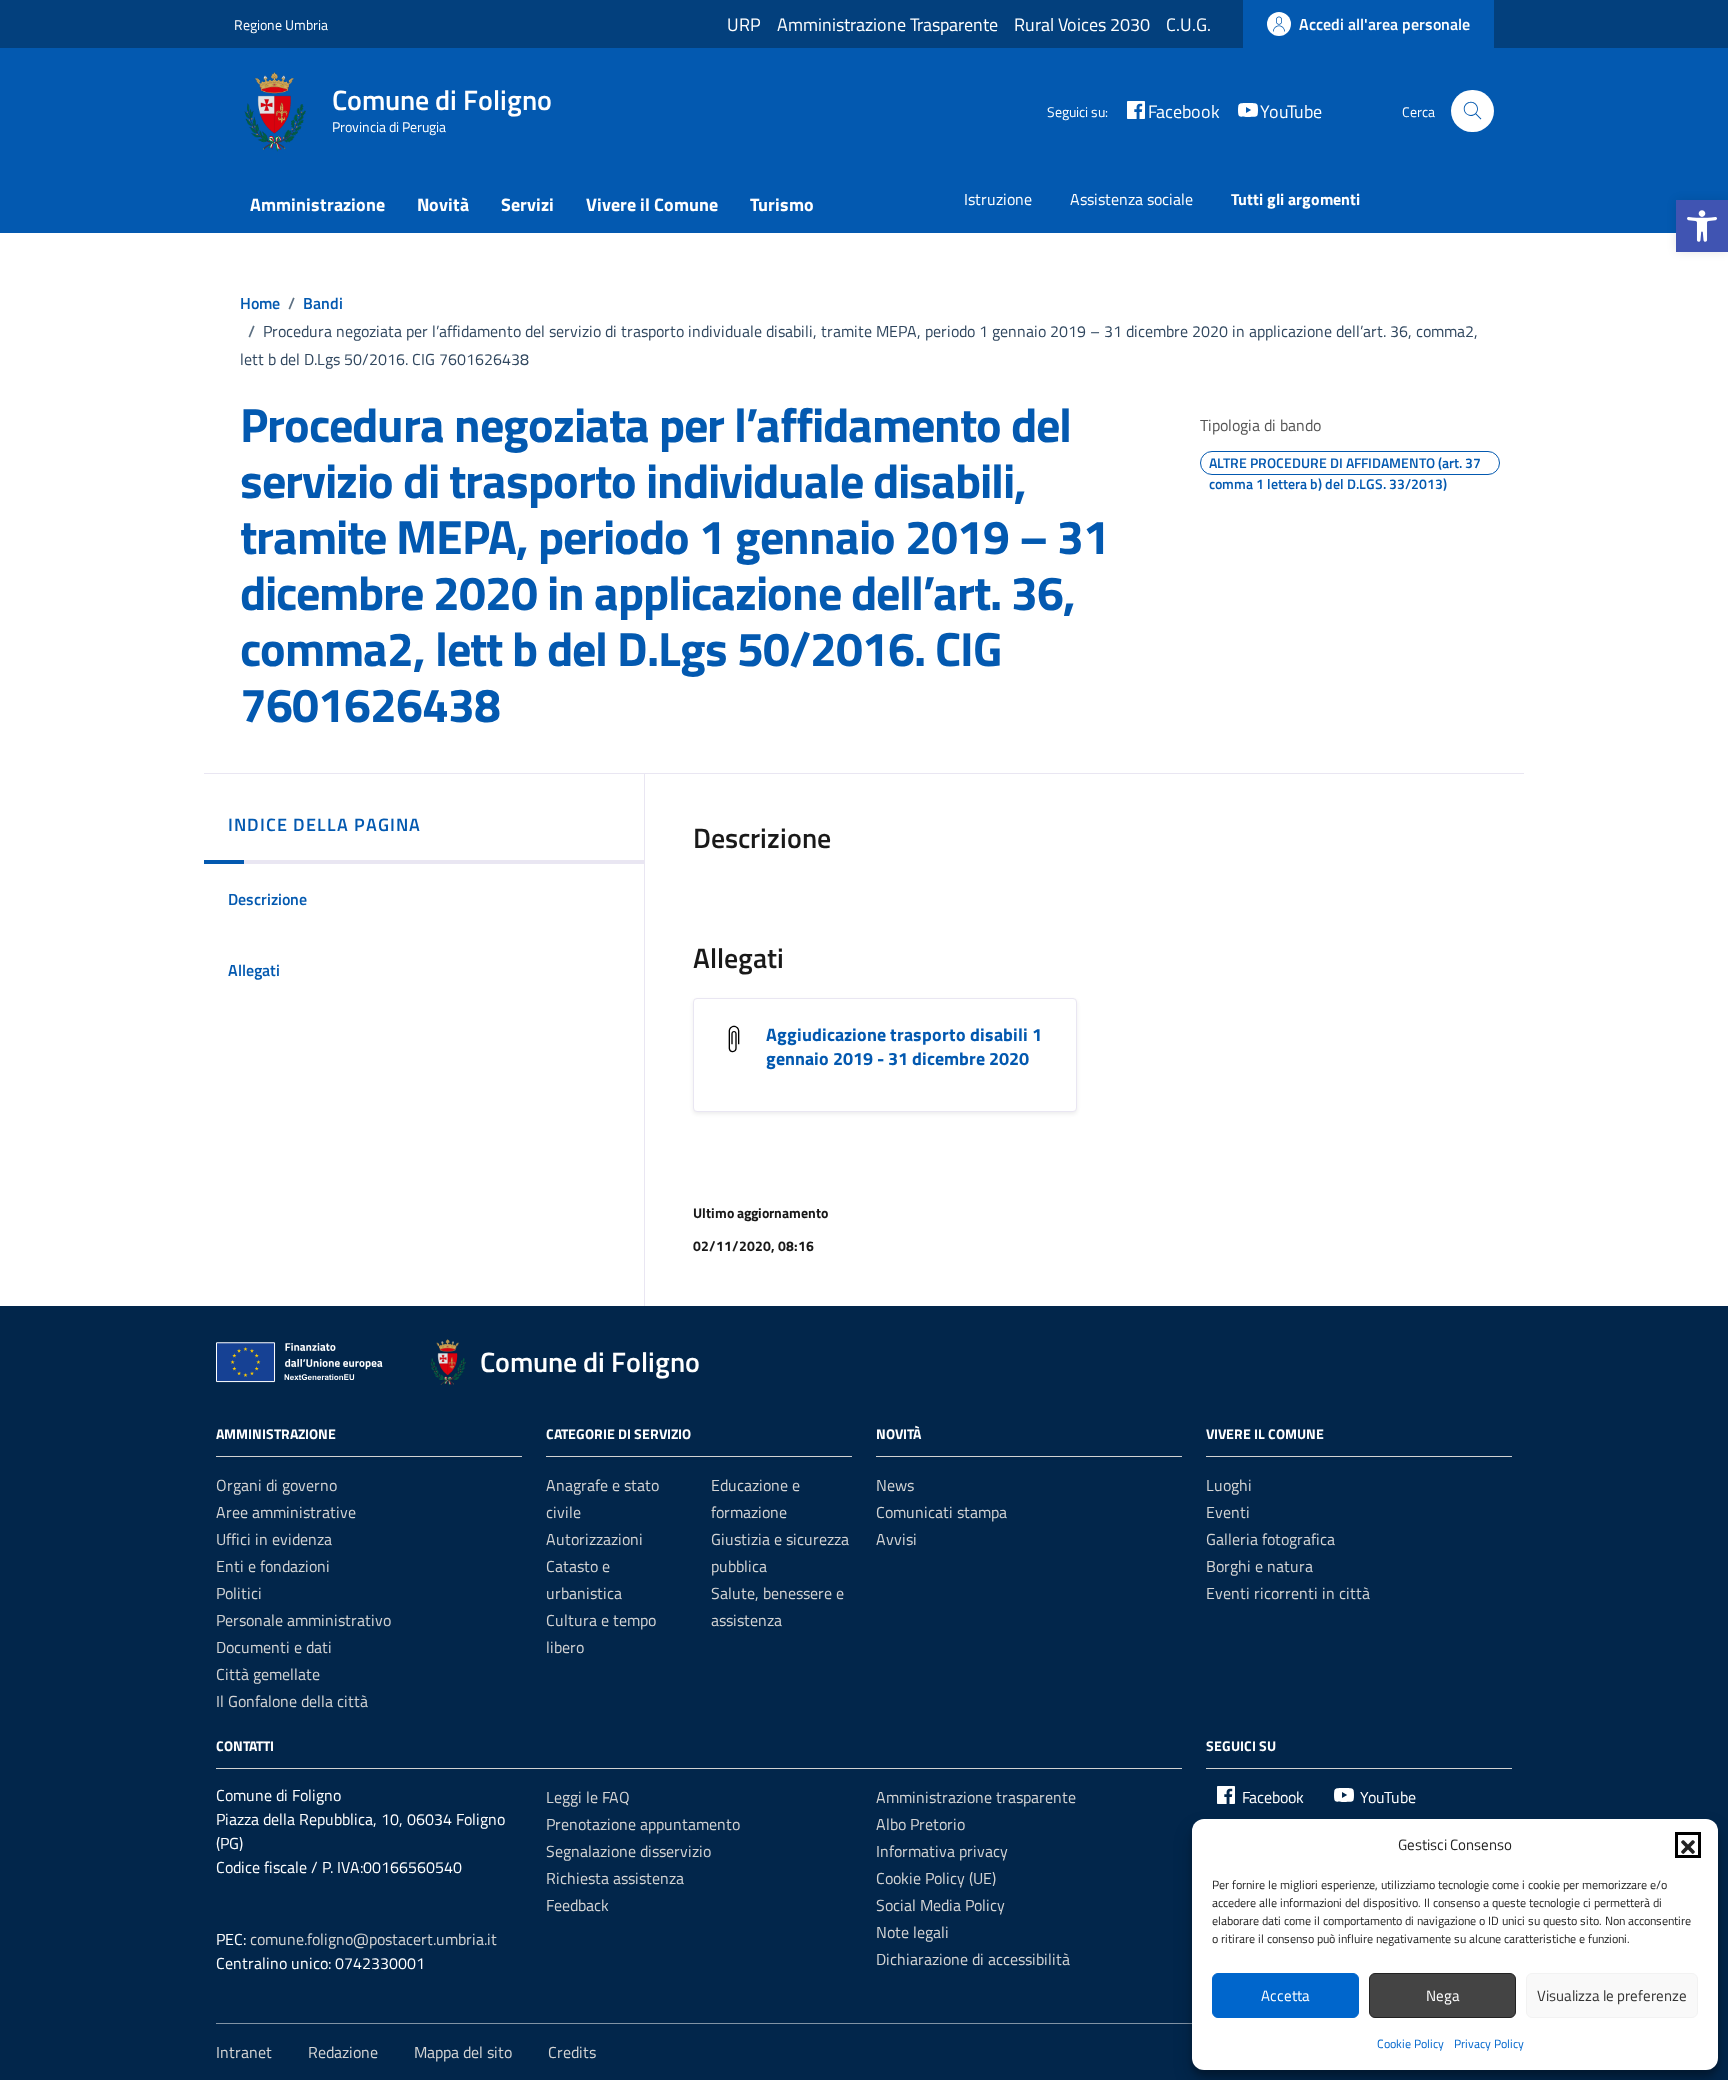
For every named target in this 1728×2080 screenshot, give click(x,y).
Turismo (782, 204)
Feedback (577, 1905)
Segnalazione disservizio (628, 1851)
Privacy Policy (1489, 2043)
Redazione (343, 2052)
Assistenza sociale (1131, 199)
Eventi (1228, 1512)
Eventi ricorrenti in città (1288, 1593)
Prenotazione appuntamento (643, 1824)
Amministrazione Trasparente (887, 24)
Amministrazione (317, 204)
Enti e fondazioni (273, 1566)
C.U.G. (1188, 24)
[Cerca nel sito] (1472, 111)
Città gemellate (268, 1674)
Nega (1443, 1995)
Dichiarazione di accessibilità (973, 1959)
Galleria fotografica (1270, 1539)
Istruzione (998, 199)
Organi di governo (276, 1485)
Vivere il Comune (652, 204)
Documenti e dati (274, 1647)
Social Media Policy (940, 1905)
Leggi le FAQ (588, 1797)
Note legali (912, 1932)
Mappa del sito (463, 2052)
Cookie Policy (1410, 2043)
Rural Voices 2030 (1082, 24)
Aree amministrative (286, 1512)
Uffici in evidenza (274, 1539)
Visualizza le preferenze (1612, 1995)
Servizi (527, 204)
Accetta (1285, 1995)
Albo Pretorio (920, 1824)
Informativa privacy (942, 1851)
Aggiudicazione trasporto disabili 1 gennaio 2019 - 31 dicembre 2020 (904, 1046)
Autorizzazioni (594, 1539)
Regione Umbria (281, 24)
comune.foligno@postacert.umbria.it (373, 1939)
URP (744, 24)
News (895, 1485)
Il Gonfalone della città (292, 1701)
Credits (572, 2052)
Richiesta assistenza (615, 1878)
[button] (1702, 226)
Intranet (244, 2052)
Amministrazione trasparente (976, 1797)
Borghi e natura (1259, 1566)
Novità (443, 204)
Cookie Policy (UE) (936, 1878)
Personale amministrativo (303, 1620)
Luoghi (1229, 1485)
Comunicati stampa (941, 1512)
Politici (239, 1593)
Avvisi (896, 1539)
